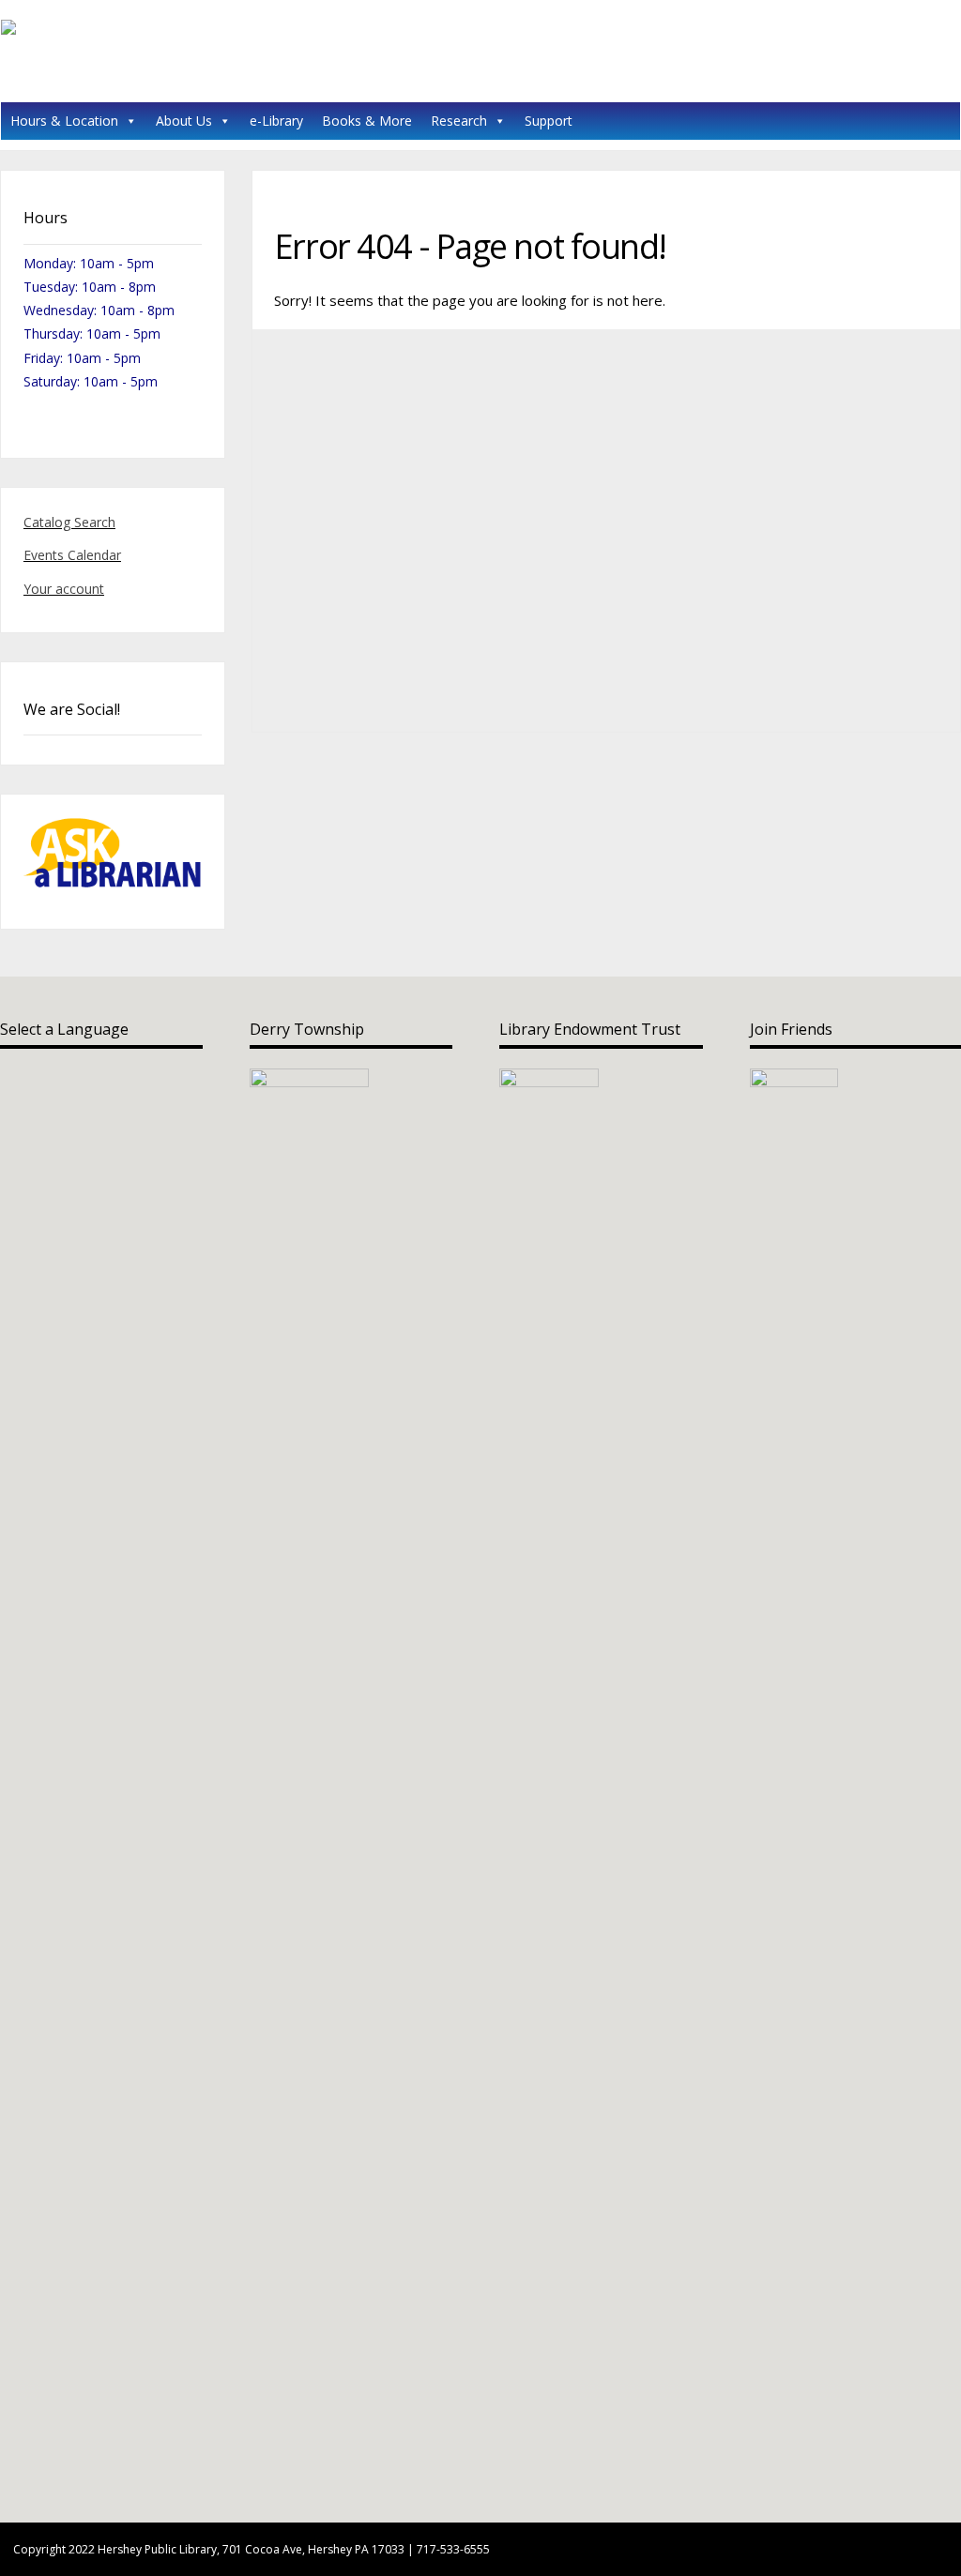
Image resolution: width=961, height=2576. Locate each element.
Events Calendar (72, 555)
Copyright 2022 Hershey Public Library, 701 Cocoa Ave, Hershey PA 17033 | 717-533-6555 (252, 2549)
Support (549, 121)
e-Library (276, 121)
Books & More (367, 121)
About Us (184, 121)
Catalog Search (69, 522)
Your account (64, 589)
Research (459, 121)
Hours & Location (64, 121)
